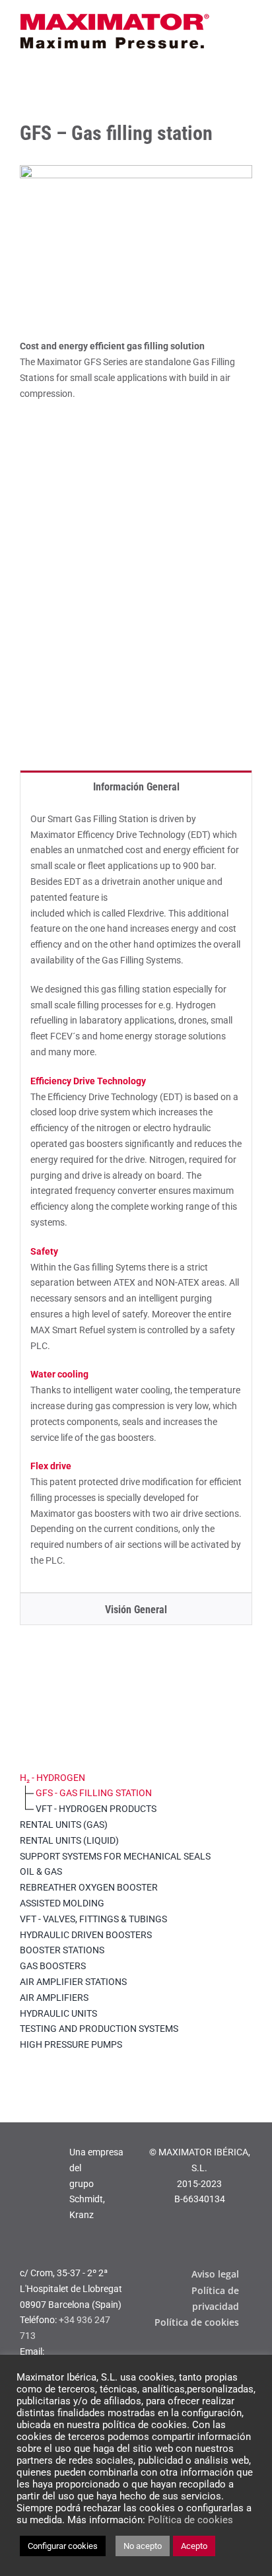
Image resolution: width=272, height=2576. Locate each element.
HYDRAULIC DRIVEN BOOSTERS (86, 1935)
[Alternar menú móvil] (247, 21)
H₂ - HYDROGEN (52, 1778)
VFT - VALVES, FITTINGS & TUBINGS (93, 1919)
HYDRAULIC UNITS (58, 2013)
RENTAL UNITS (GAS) (64, 1825)
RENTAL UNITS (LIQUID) (69, 1840)
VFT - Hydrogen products (96, 1809)
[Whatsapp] (231, 2351)
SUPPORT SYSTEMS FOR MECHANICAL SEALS (115, 1856)
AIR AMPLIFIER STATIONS (73, 1982)
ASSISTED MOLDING (62, 1903)
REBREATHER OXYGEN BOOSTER (89, 1887)
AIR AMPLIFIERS (54, 1998)
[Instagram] (214, 2351)
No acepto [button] (143, 2546)
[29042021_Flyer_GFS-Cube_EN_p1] (136, 433)
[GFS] (136, 170)
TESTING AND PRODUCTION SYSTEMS (99, 2029)
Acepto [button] (194, 2546)
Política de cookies (190, 2520)
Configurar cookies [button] (63, 2546)
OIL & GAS (41, 1871)
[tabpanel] (136, 1197)
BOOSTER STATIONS (62, 1950)
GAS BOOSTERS (53, 1966)
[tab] (136, 786)
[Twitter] (248, 2351)
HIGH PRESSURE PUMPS (71, 2044)
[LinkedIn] (197, 2351)
